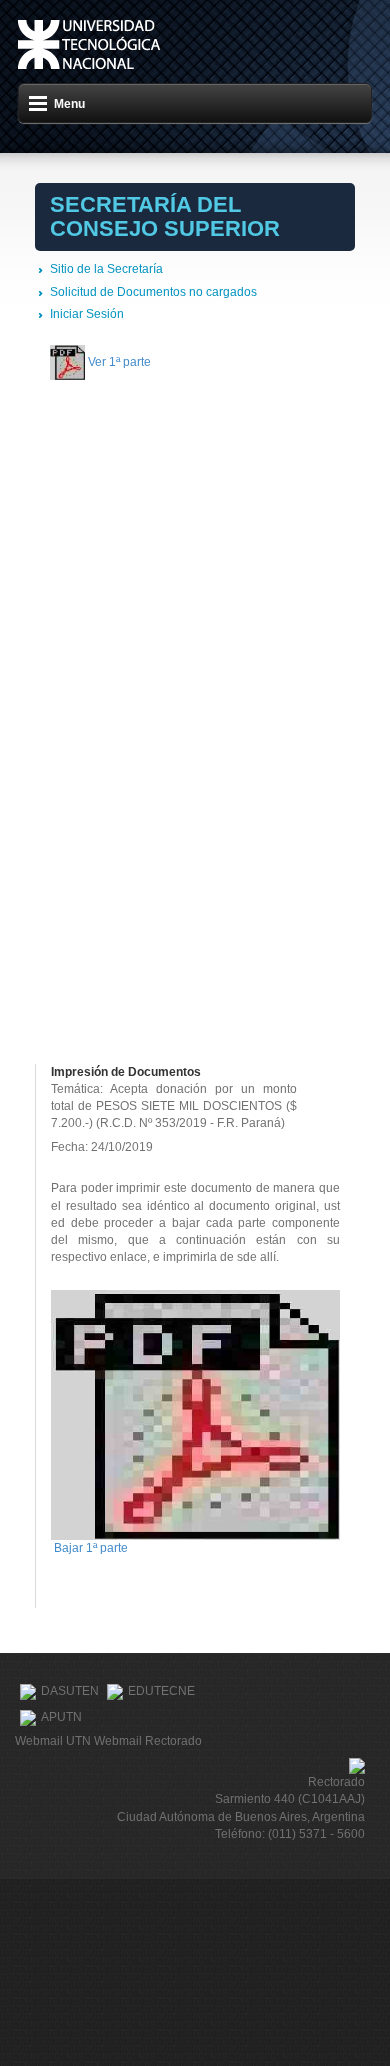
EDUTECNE (161, 1691)
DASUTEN (70, 1691)
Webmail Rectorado (148, 1741)
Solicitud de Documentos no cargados (153, 292)
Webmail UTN (53, 1741)
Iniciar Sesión (87, 314)
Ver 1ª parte (119, 362)
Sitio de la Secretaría (106, 269)
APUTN (61, 1717)
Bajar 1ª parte (91, 1548)
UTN (89, 44)
